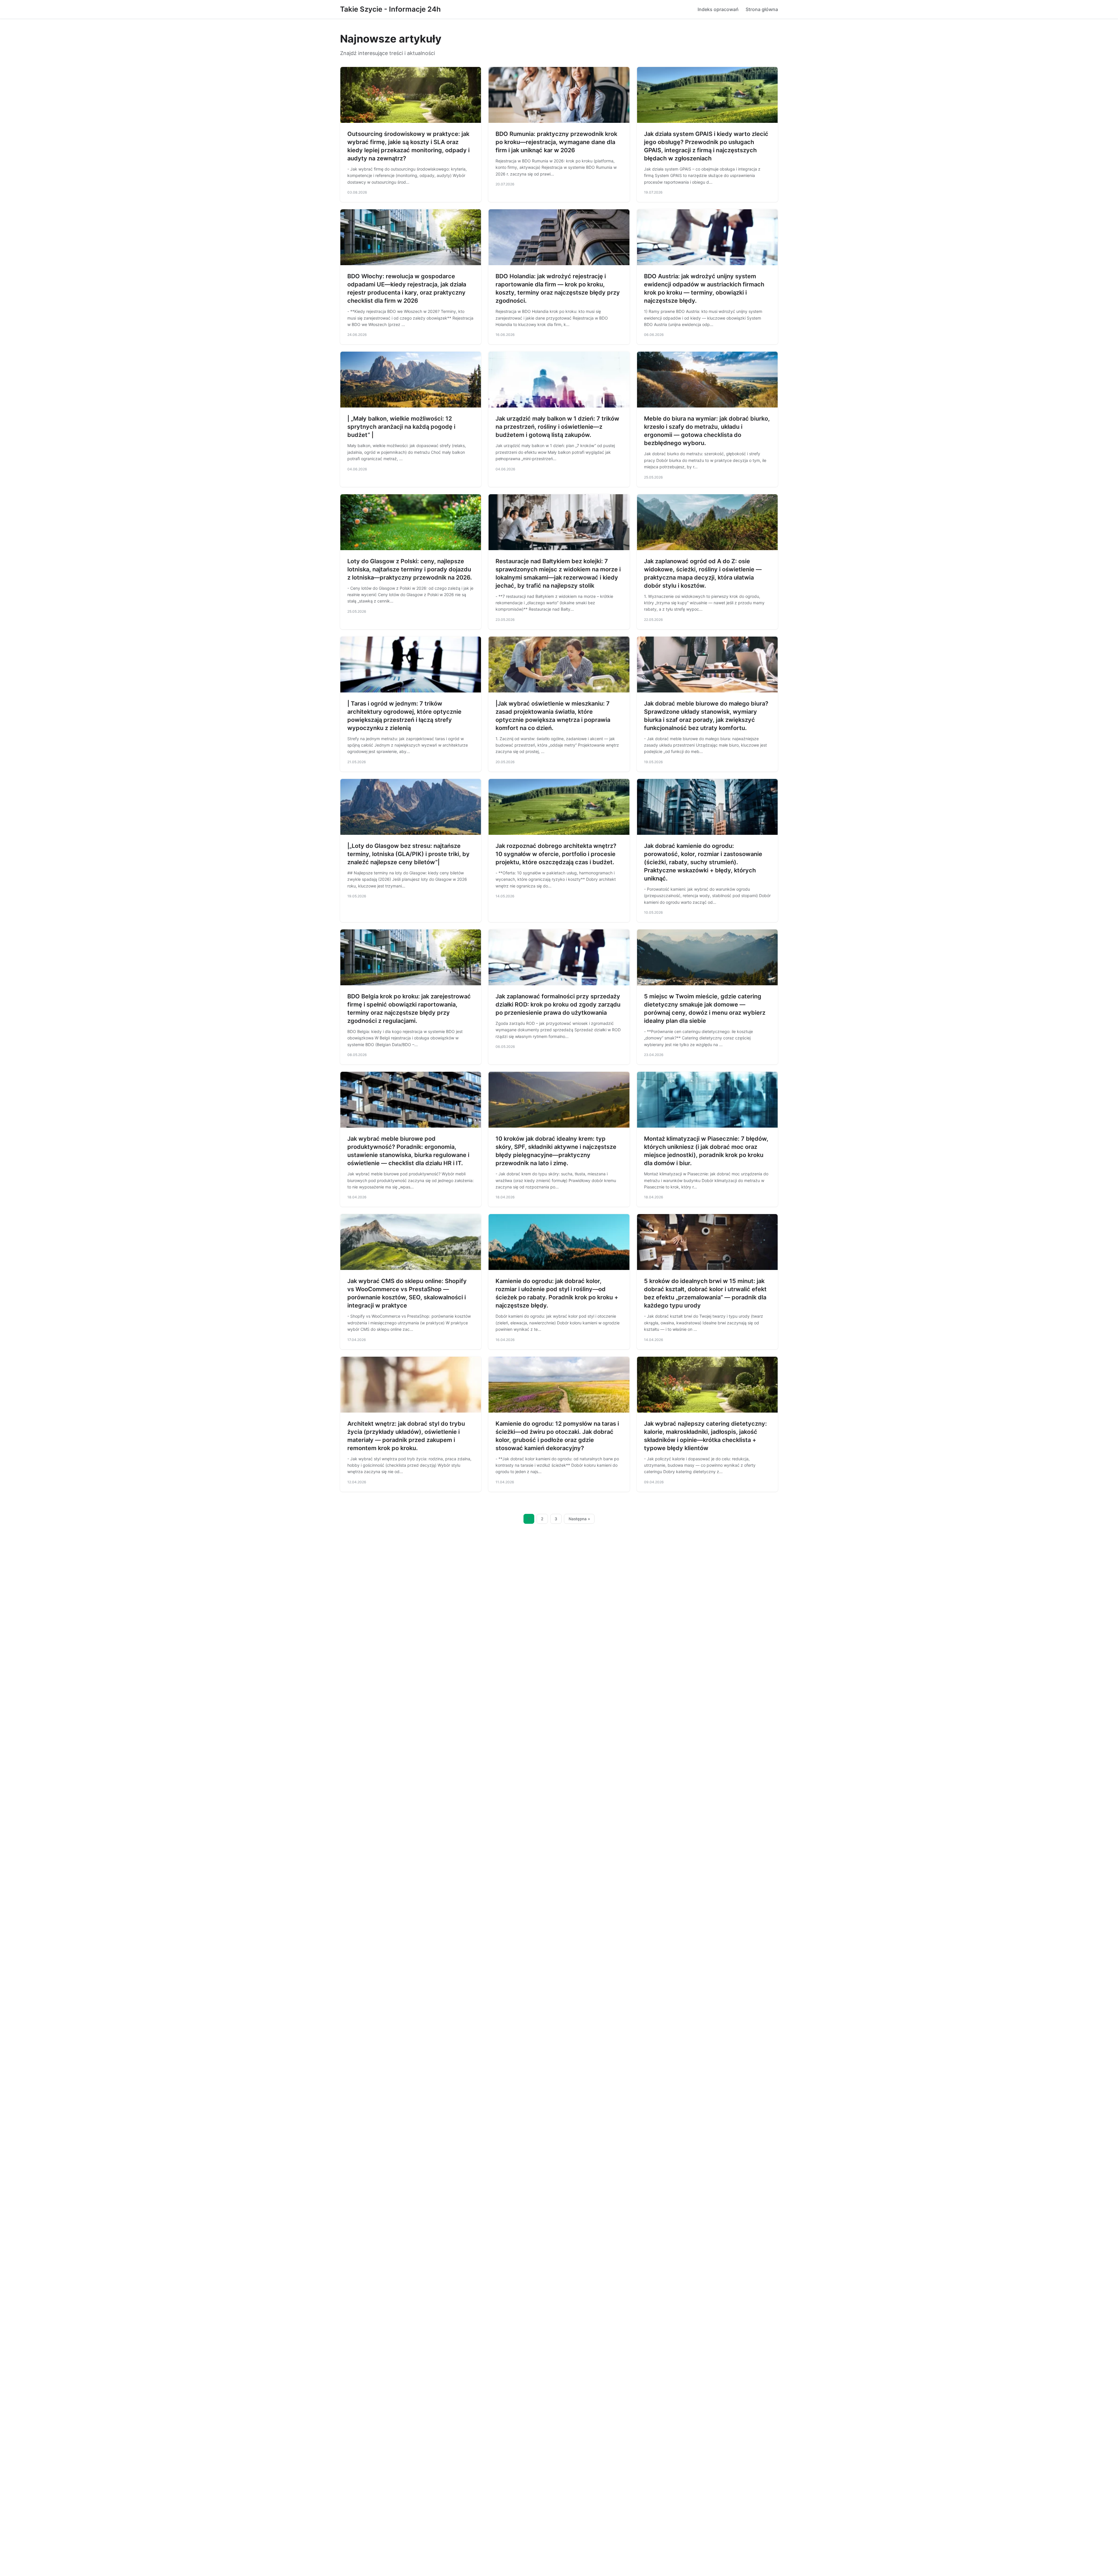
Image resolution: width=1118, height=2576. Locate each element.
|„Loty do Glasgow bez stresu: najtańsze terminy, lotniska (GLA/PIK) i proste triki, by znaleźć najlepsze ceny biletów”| (408, 854)
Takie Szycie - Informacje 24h (390, 9)
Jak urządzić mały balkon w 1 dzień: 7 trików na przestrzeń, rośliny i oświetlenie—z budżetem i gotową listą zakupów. (557, 427)
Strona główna (762, 9)
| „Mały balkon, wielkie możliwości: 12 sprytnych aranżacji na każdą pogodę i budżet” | (401, 427)
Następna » (579, 1519)
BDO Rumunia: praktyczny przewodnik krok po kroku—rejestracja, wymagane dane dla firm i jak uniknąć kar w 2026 (556, 142)
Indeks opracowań (718, 9)
